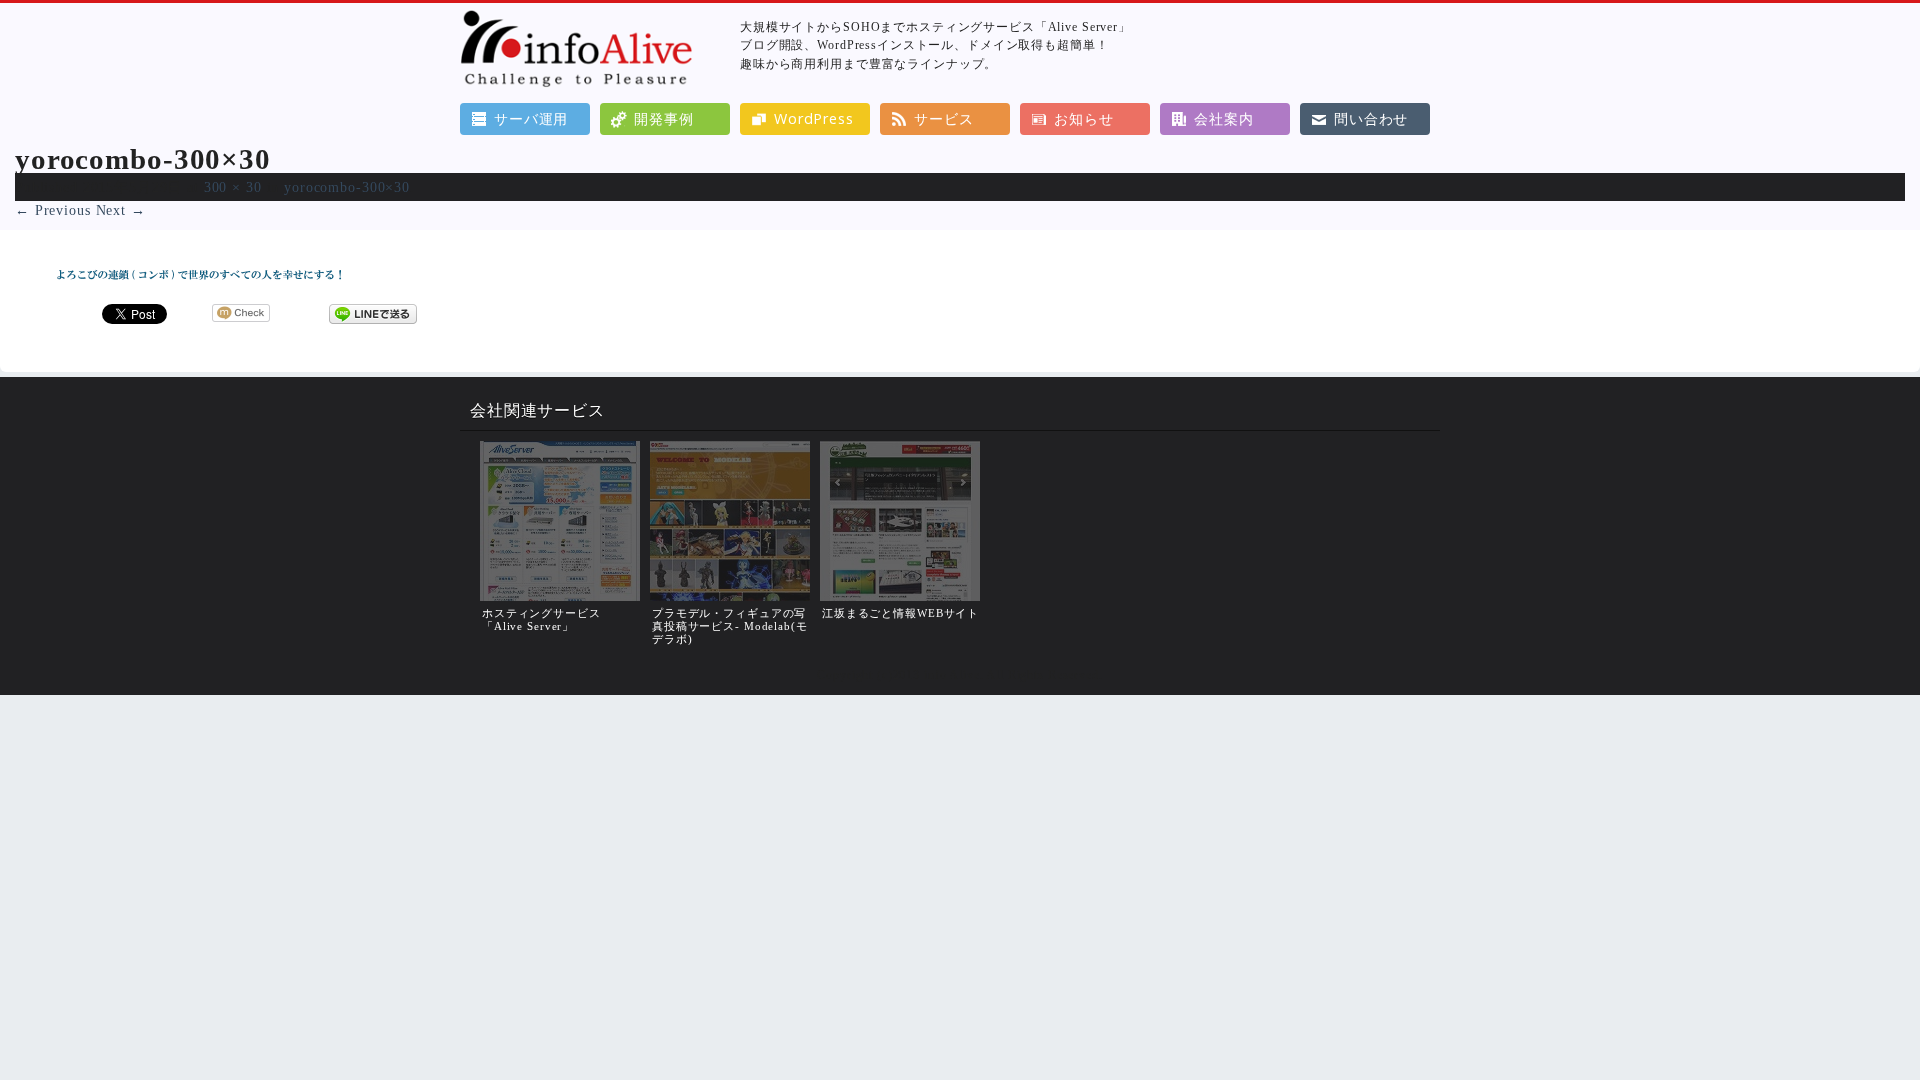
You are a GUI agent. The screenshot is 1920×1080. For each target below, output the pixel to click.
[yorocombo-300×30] (200, 285)
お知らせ (1083, 118)
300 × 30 (233, 187)
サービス (943, 118)
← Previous (53, 210)
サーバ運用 (531, 118)
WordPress (814, 118)
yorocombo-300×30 (347, 187)
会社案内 (1223, 118)
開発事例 (663, 118)
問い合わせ (1371, 118)
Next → (121, 210)
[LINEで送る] (373, 313)
